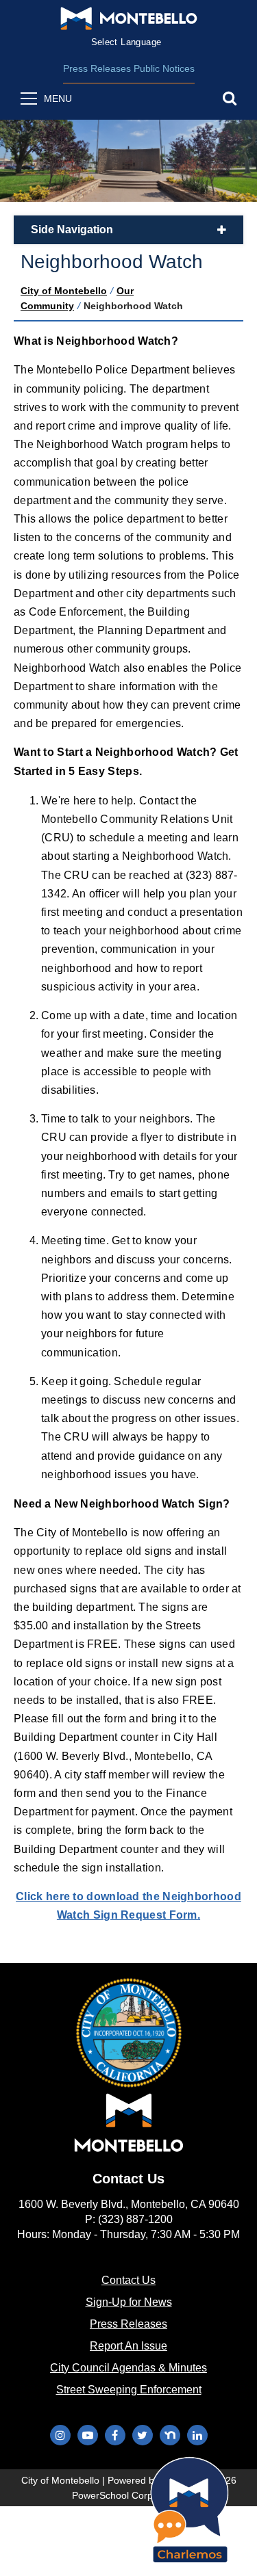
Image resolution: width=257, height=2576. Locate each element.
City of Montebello (64, 291)
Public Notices (164, 68)
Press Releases (97, 68)
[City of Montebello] (129, 18)
